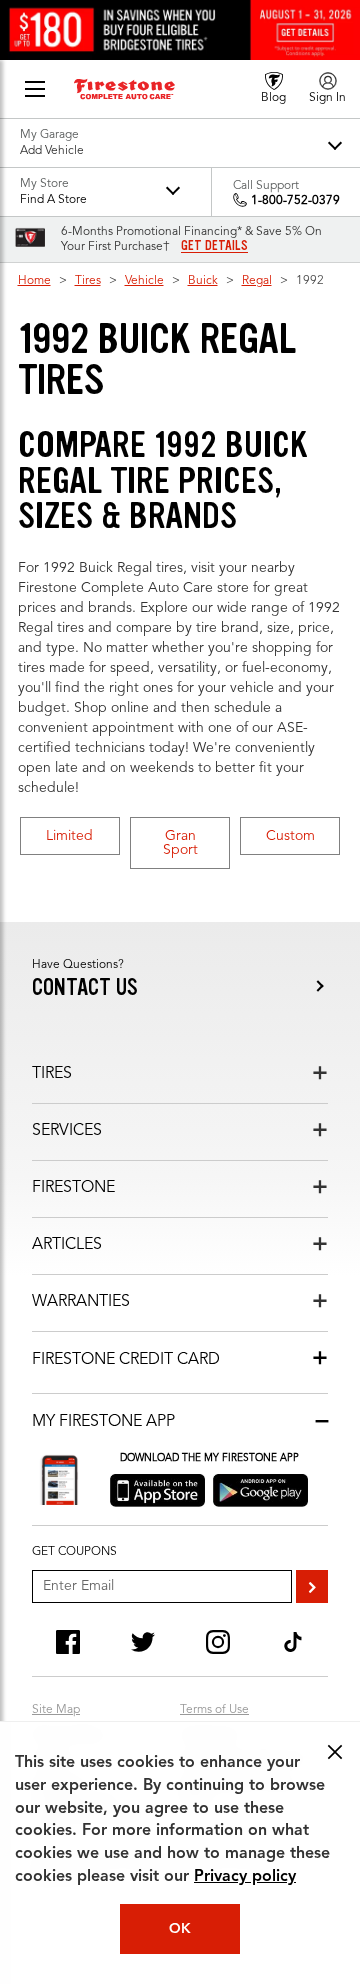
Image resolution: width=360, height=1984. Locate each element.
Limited (69, 836)
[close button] (335, 1752)
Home (34, 281)
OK (180, 1929)
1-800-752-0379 (295, 201)
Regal (257, 281)
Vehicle (144, 281)
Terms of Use (214, 1710)
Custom (290, 836)
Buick (203, 281)
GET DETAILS (214, 246)
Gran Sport (180, 843)
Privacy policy (245, 1877)
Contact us (85, 987)
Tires (88, 281)
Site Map (56, 1710)
